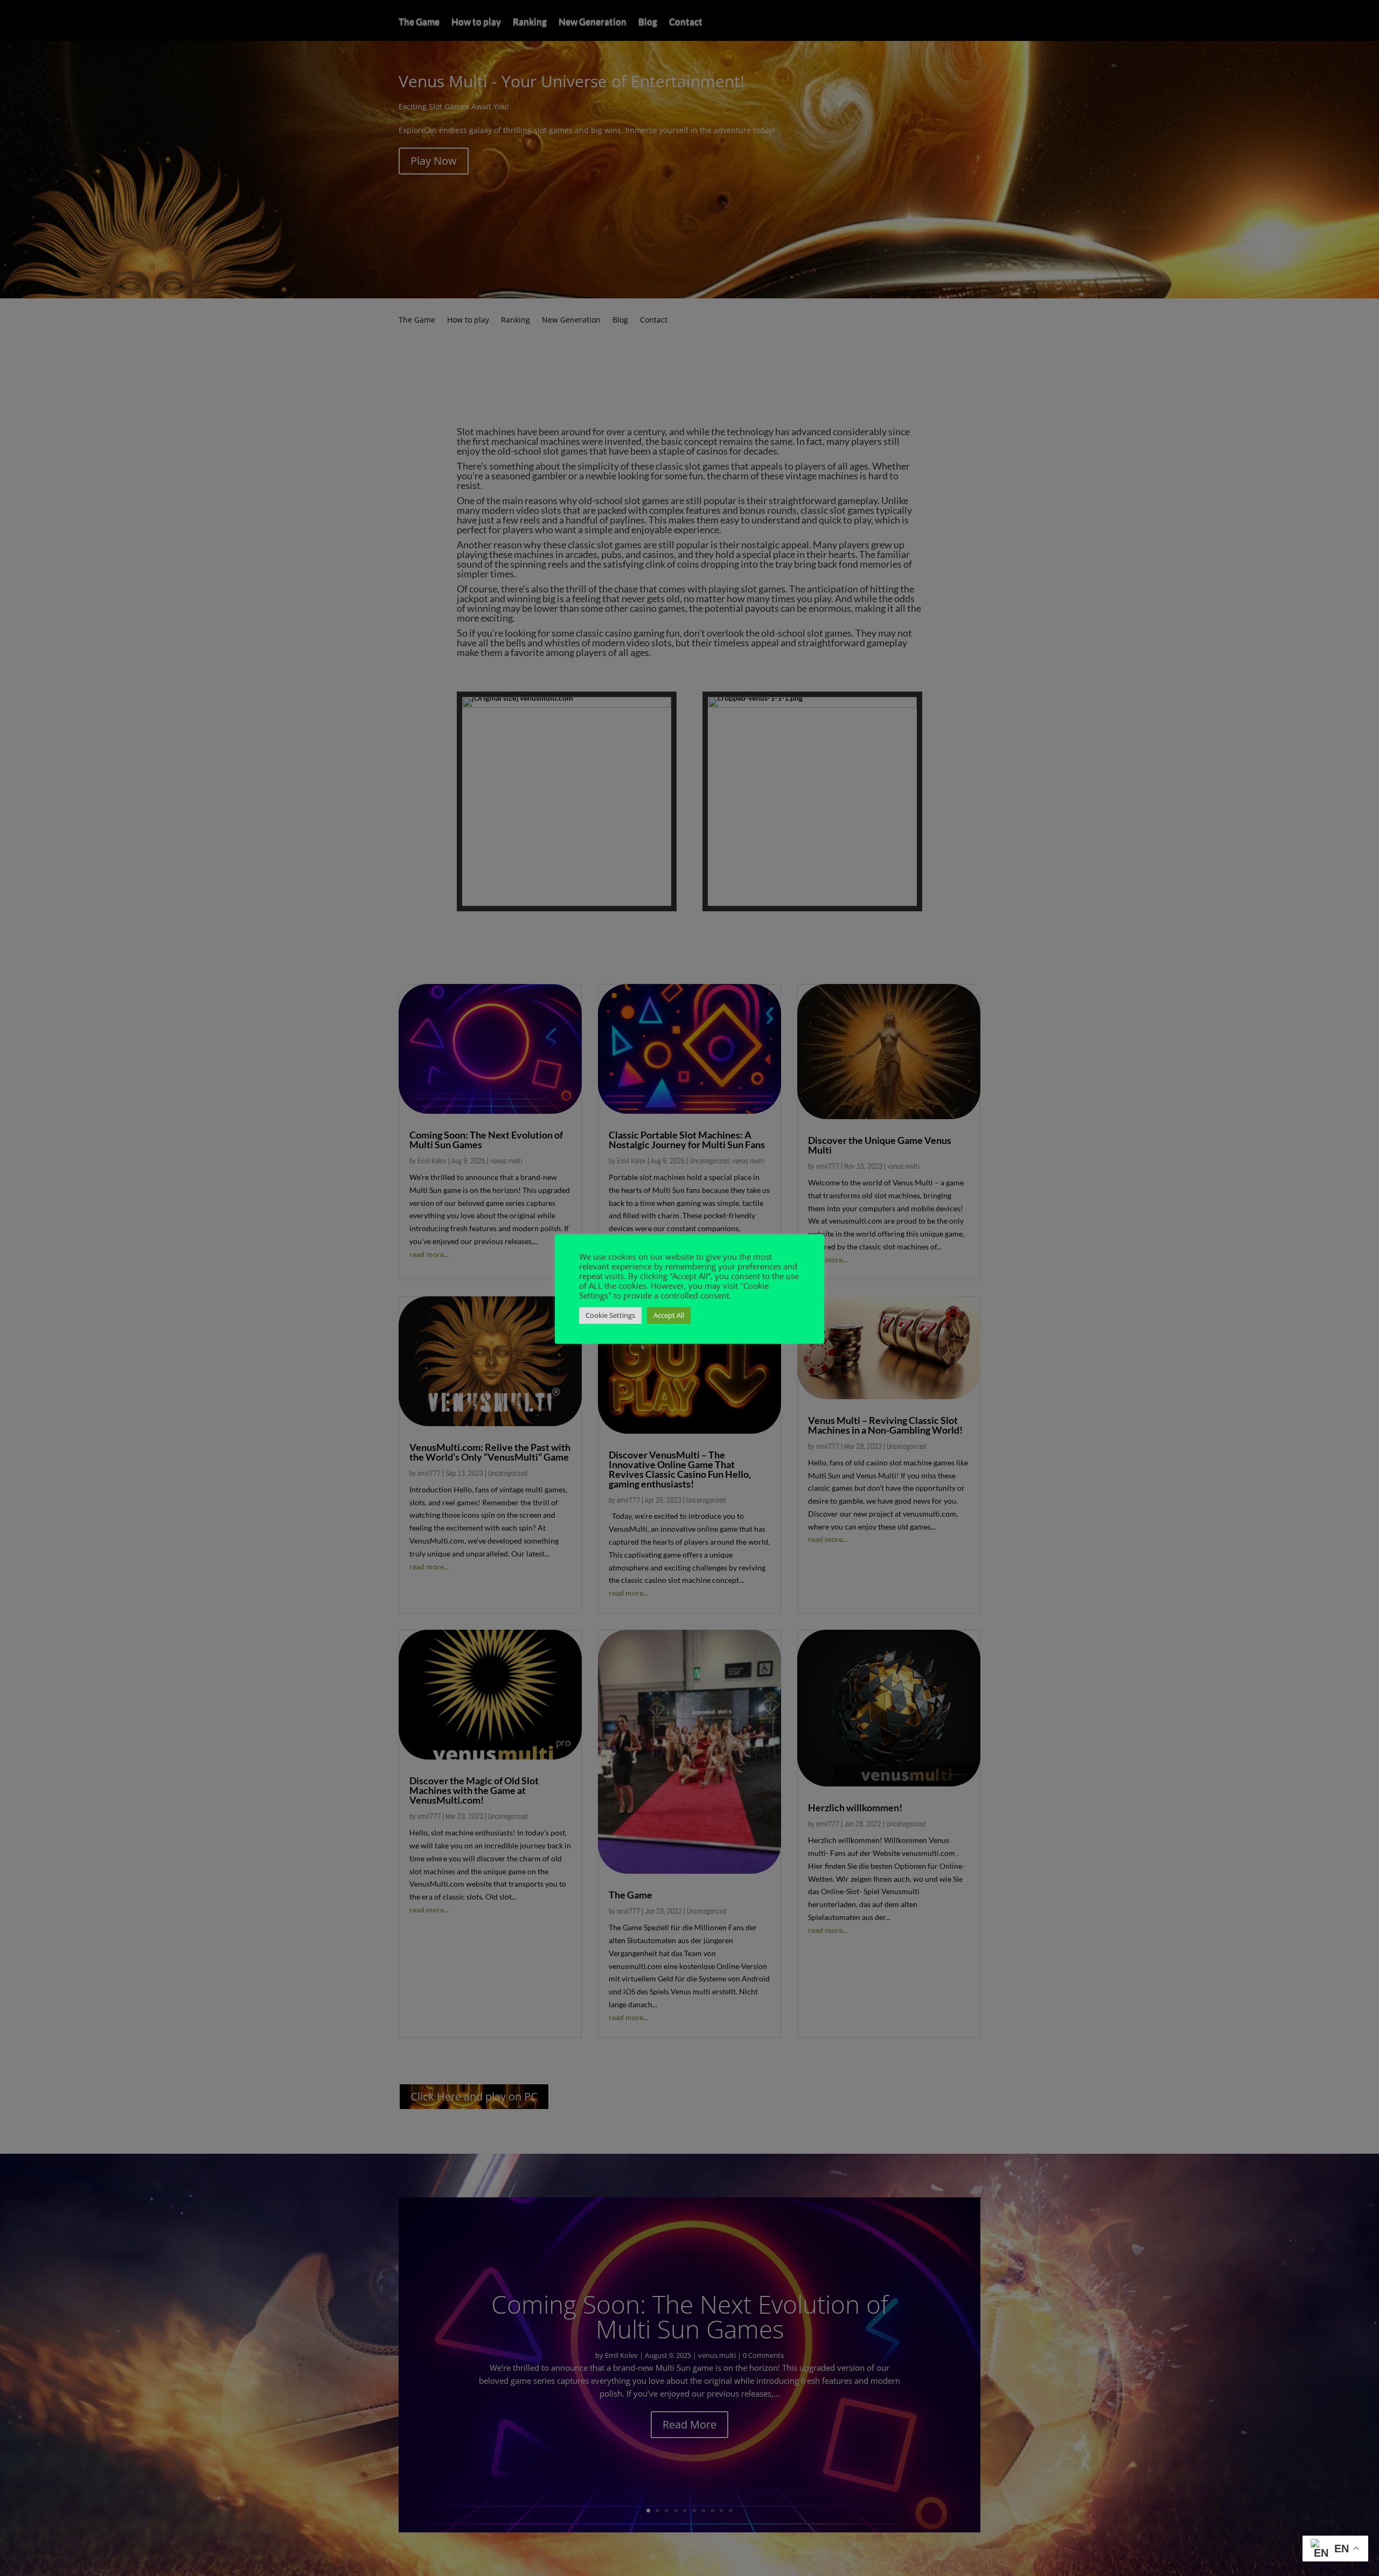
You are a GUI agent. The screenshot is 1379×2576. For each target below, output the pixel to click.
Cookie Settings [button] (610, 1315)
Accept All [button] (669, 1315)
